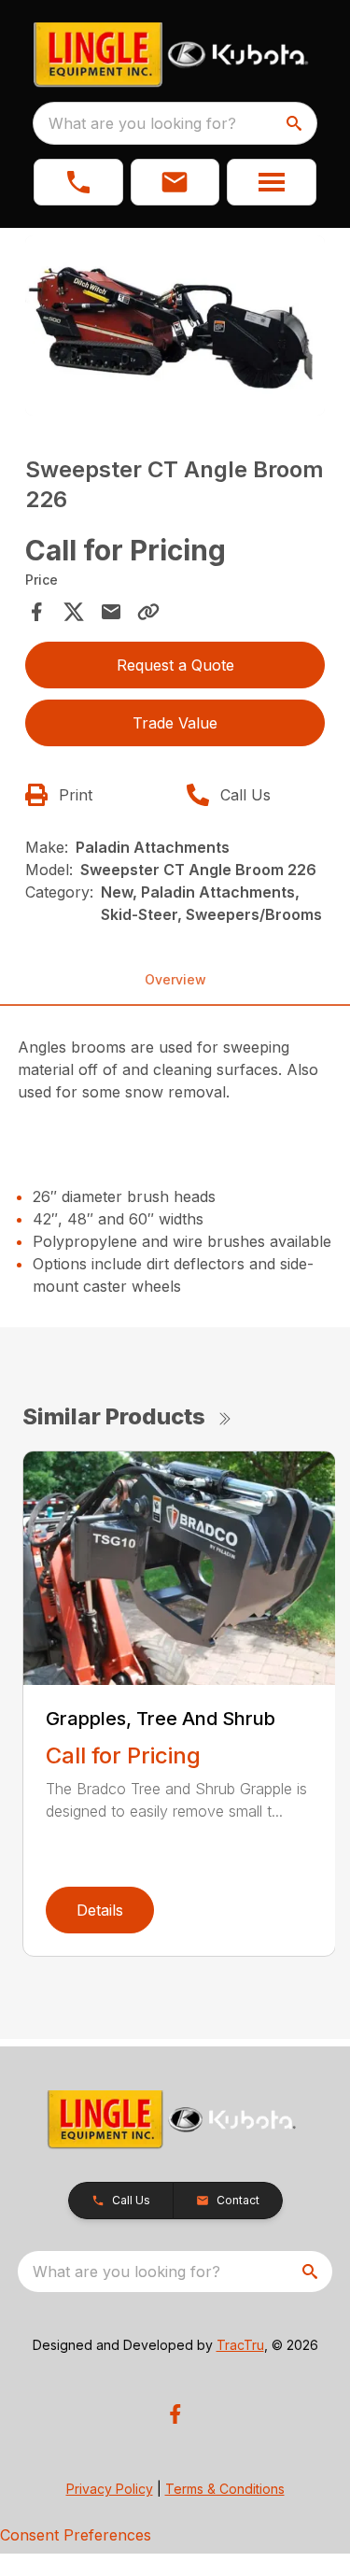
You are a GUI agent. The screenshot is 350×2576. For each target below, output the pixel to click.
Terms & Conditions (225, 2489)
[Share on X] (74, 612)
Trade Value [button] (175, 723)
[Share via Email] (111, 612)
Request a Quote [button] (175, 665)
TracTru (240, 2345)
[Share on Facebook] (36, 612)
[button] (78, 182)
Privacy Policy (110, 2489)
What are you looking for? (142, 123)
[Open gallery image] (175, 326)
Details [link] (100, 1910)
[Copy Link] (148, 612)
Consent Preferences (76, 2535)
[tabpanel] (175, 328)
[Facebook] (175, 2414)
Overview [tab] (175, 979)
